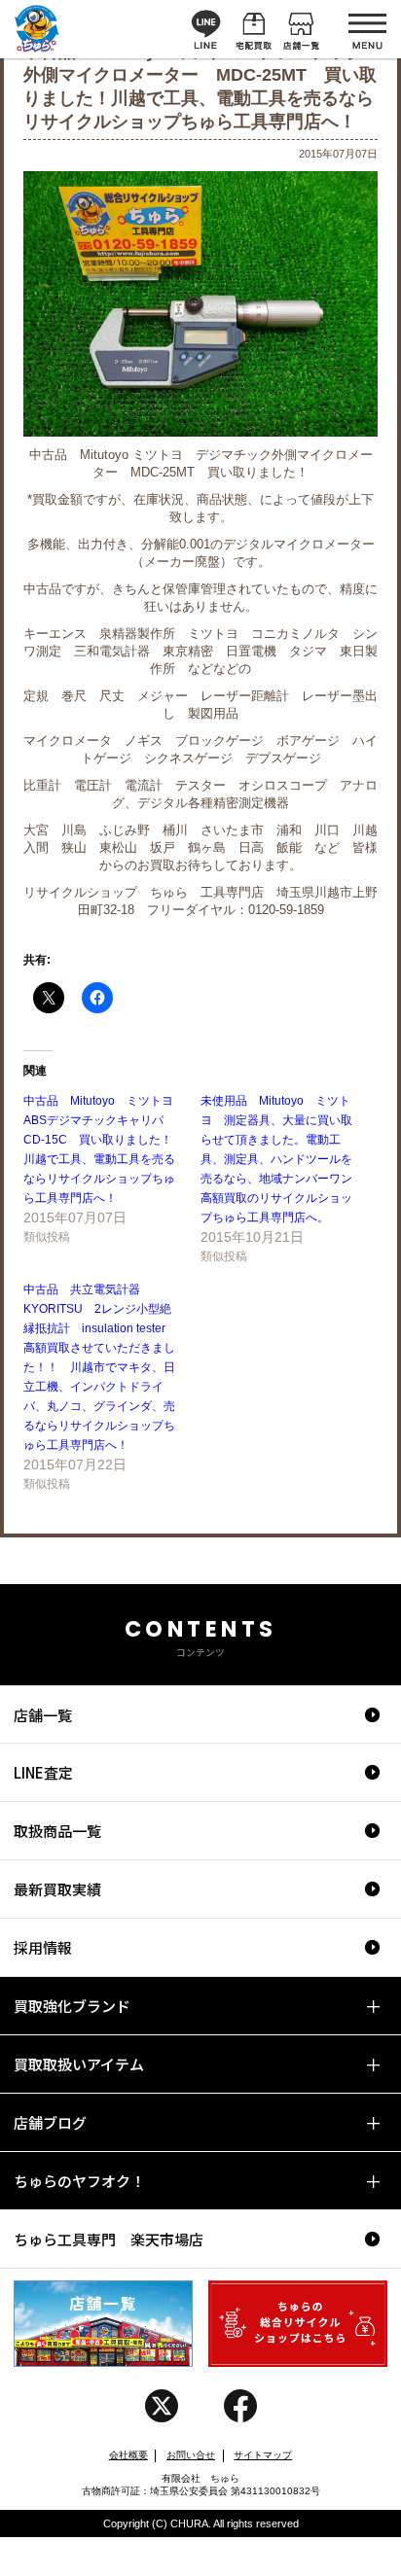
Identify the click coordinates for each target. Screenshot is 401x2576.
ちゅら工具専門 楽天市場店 (109, 2239)
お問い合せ (191, 2455)
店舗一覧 (43, 1715)
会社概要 (128, 2455)
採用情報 (43, 1947)
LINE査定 (43, 1772)
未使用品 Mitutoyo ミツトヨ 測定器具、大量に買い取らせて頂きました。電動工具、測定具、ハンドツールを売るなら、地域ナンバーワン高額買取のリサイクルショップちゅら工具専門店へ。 (276, 1159)
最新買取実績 (57, 1889)
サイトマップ (263, 2455)
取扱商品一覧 (57, 1831)
